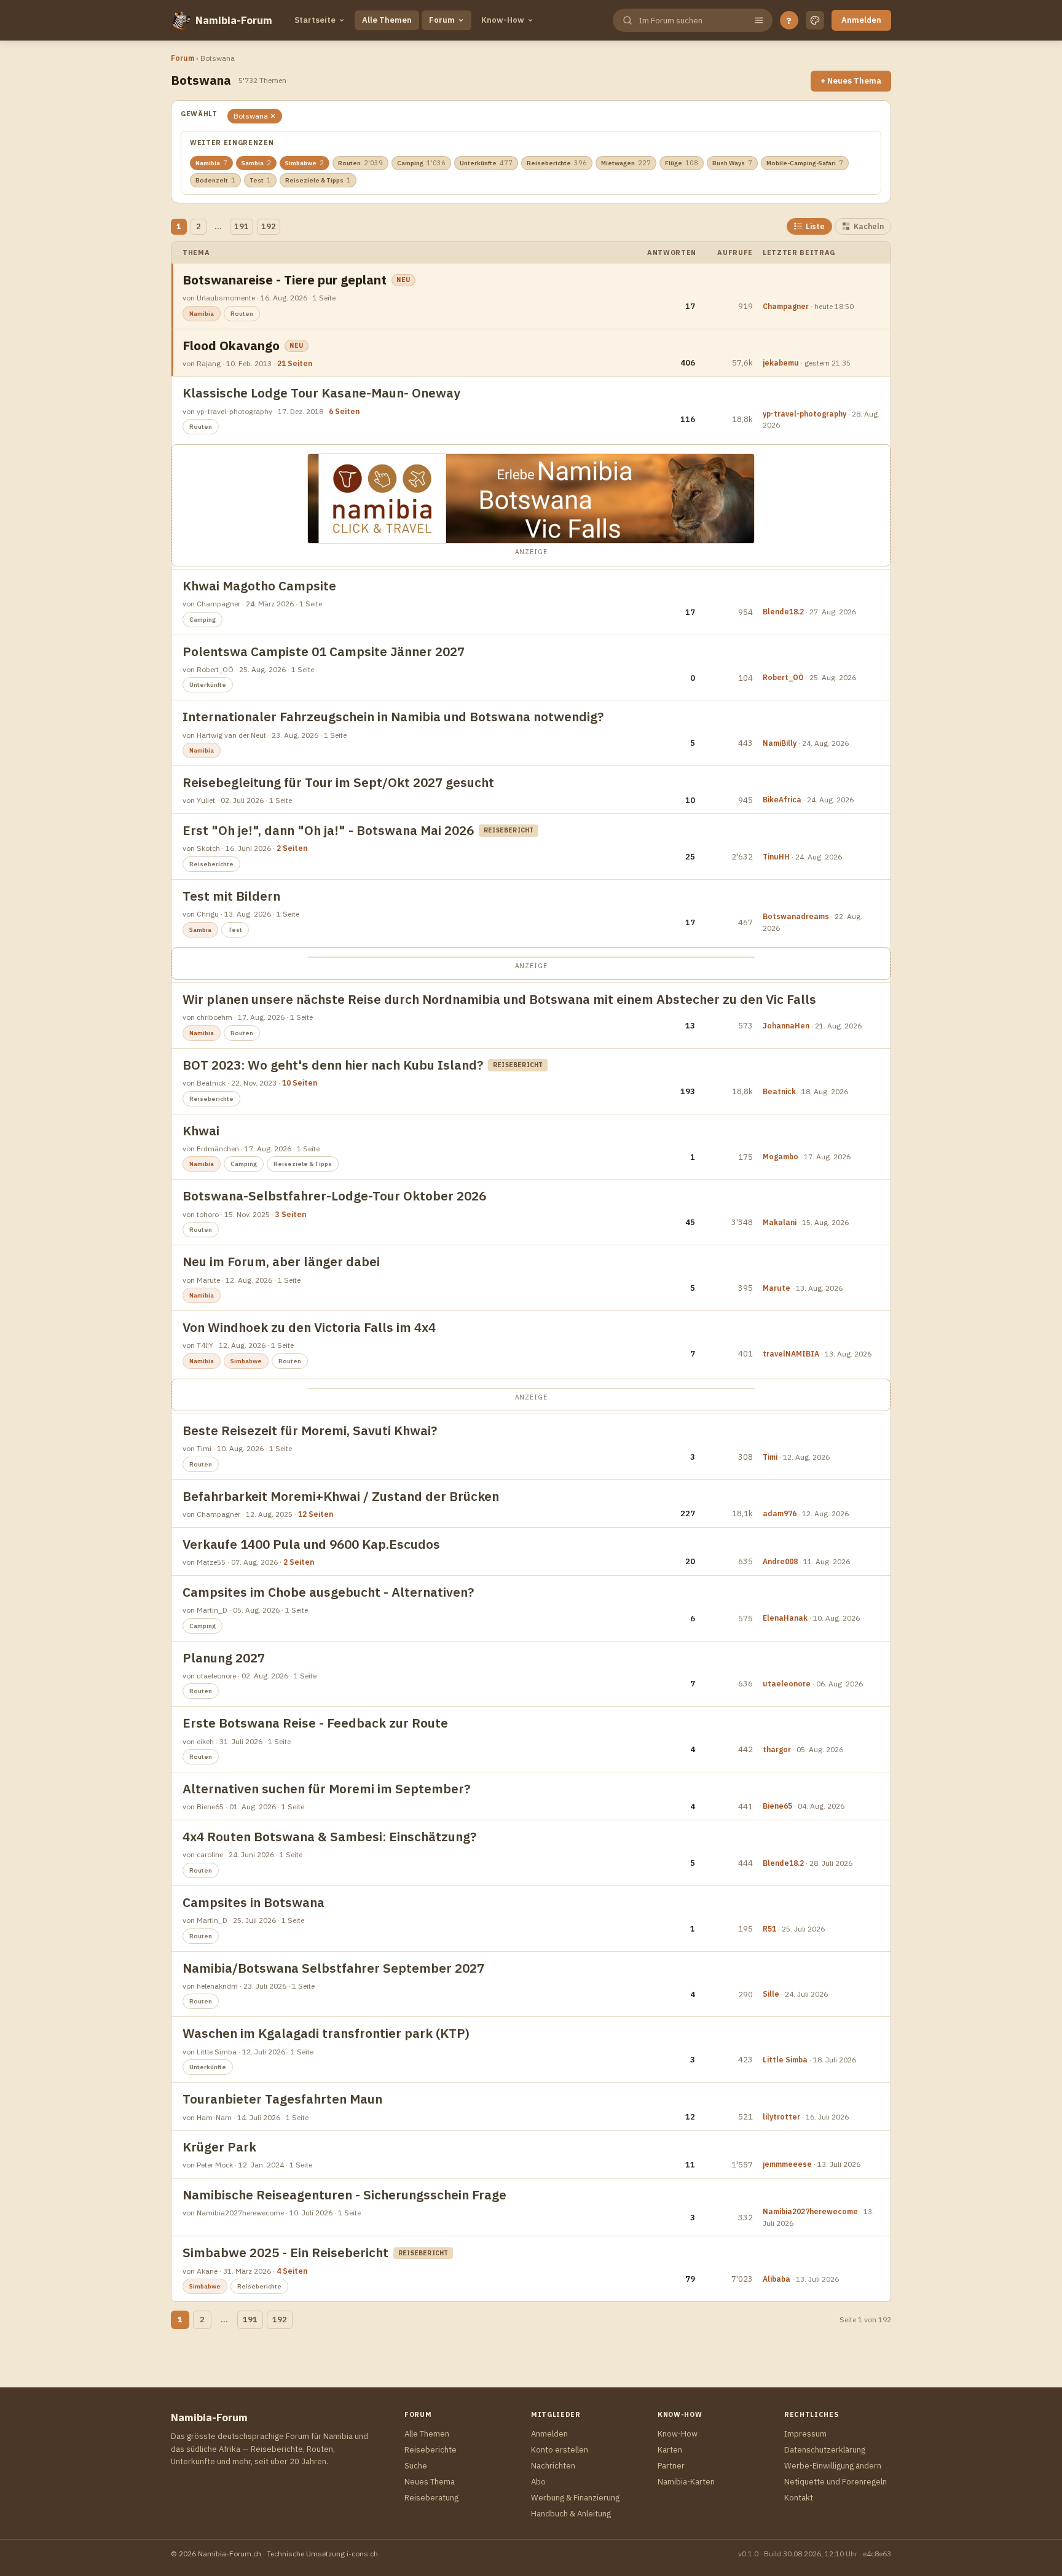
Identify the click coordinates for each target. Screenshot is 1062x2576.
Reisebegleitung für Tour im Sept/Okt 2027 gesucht (338, 782)
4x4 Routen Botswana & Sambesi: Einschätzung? (329, 1837)
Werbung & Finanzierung (575, 2498)
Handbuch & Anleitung (571, 2514)
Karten (670, 2450)
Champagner (786, 306)
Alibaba (777, 2279)
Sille (771, 1994)
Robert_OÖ (783, 677)
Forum (442, 20)
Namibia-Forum (234, 20)
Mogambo (781, 1157)
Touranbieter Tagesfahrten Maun (282, 2099)
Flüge (682, 163)
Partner (671, 2466)
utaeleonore (787, 1684)
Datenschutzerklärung (825, 2450)
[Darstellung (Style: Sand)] (815, 20)
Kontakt (799, 2498)
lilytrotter (781, 2117)
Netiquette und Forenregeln (836, 2482)
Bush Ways (732, 163)
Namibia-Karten (686, 2482)
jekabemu (781, 363)
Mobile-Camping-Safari (805, 163)
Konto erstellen (560, 2450)
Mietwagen (626, 163)
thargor (777, 1749)
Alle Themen (387, 20)
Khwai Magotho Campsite (259, 586)
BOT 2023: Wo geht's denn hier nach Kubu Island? (333, 1065)
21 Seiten (295, 363)
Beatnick (779, 1091)
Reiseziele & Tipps (318, 180)
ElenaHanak (785, 1618)
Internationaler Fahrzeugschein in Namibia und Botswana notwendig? (393, 717)
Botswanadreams (796, 916)
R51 (769, 1929)
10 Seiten (300, 1083)
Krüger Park (219, 2147)
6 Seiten (344, 411)
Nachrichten (553, 2466)
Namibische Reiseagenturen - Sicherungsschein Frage (344, 2195)
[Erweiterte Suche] (759, 20)
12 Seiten (316, 1514)
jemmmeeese (787, 2164)
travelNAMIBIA (791, 1354)
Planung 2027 (224, 1658)
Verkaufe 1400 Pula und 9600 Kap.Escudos (311, 1544)
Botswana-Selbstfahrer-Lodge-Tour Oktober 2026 (334, 1196)
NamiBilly (780, 743)
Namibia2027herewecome (810, 2211)
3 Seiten (291, 1214)
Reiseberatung (431, 2498)
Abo (538, 2482)
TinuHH (776, 857)
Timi (770, 1457)
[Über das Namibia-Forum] (181, 20)
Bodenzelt (215, 180)
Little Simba (785, 2060)
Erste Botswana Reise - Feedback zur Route (315, 1723)
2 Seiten (292, 848)
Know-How (503, 20)
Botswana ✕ (255, 116)
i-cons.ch (362, 2554)
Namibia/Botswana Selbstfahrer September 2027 (333, 1968)
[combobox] (691, 21)
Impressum (805, 2434)
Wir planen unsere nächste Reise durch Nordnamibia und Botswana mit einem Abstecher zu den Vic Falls (499, 999)
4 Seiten (292, 2271)
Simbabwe (305, 163)
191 (242, 226)
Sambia (256, 163)
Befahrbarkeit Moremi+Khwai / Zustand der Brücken (341, 1496)
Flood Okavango (231, 346)
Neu (403, 280)
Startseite (315, 20)
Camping (421, 163)
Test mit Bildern (231, 896)
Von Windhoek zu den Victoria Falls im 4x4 (309, 1327)
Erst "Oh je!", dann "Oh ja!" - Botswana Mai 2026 (328, 830)
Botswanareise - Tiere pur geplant (285, 280)
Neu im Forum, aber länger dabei (281, 1262)
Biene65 (777, 1806)
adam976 (780, 1513)
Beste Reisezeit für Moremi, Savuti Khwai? (310, 1431)
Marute (777, 1288)
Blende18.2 (783, 612)
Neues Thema (430, 2482)
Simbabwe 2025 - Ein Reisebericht (285, 2253)
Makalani (780, 1222)
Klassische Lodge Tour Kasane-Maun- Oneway (321, 393)
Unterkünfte (486, 163)
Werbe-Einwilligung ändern (833, 2466)
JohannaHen (786, 1026)
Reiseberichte (557, 163)
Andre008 (780, 1561)
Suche (416, 2466)
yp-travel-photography (804, 414)
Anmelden (861, 20)
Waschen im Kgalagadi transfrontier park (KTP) (326, 2033)
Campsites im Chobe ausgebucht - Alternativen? (328, 1592)
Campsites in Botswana (254, 1902)
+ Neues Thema (851, 81)
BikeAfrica (782, 800)
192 (269, 226)
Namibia (211, 163)
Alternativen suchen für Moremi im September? (326, 1789)
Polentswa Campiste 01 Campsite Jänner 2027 (324, 652)
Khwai (201, 1131)
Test (260, 180)
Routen (360, 163)
